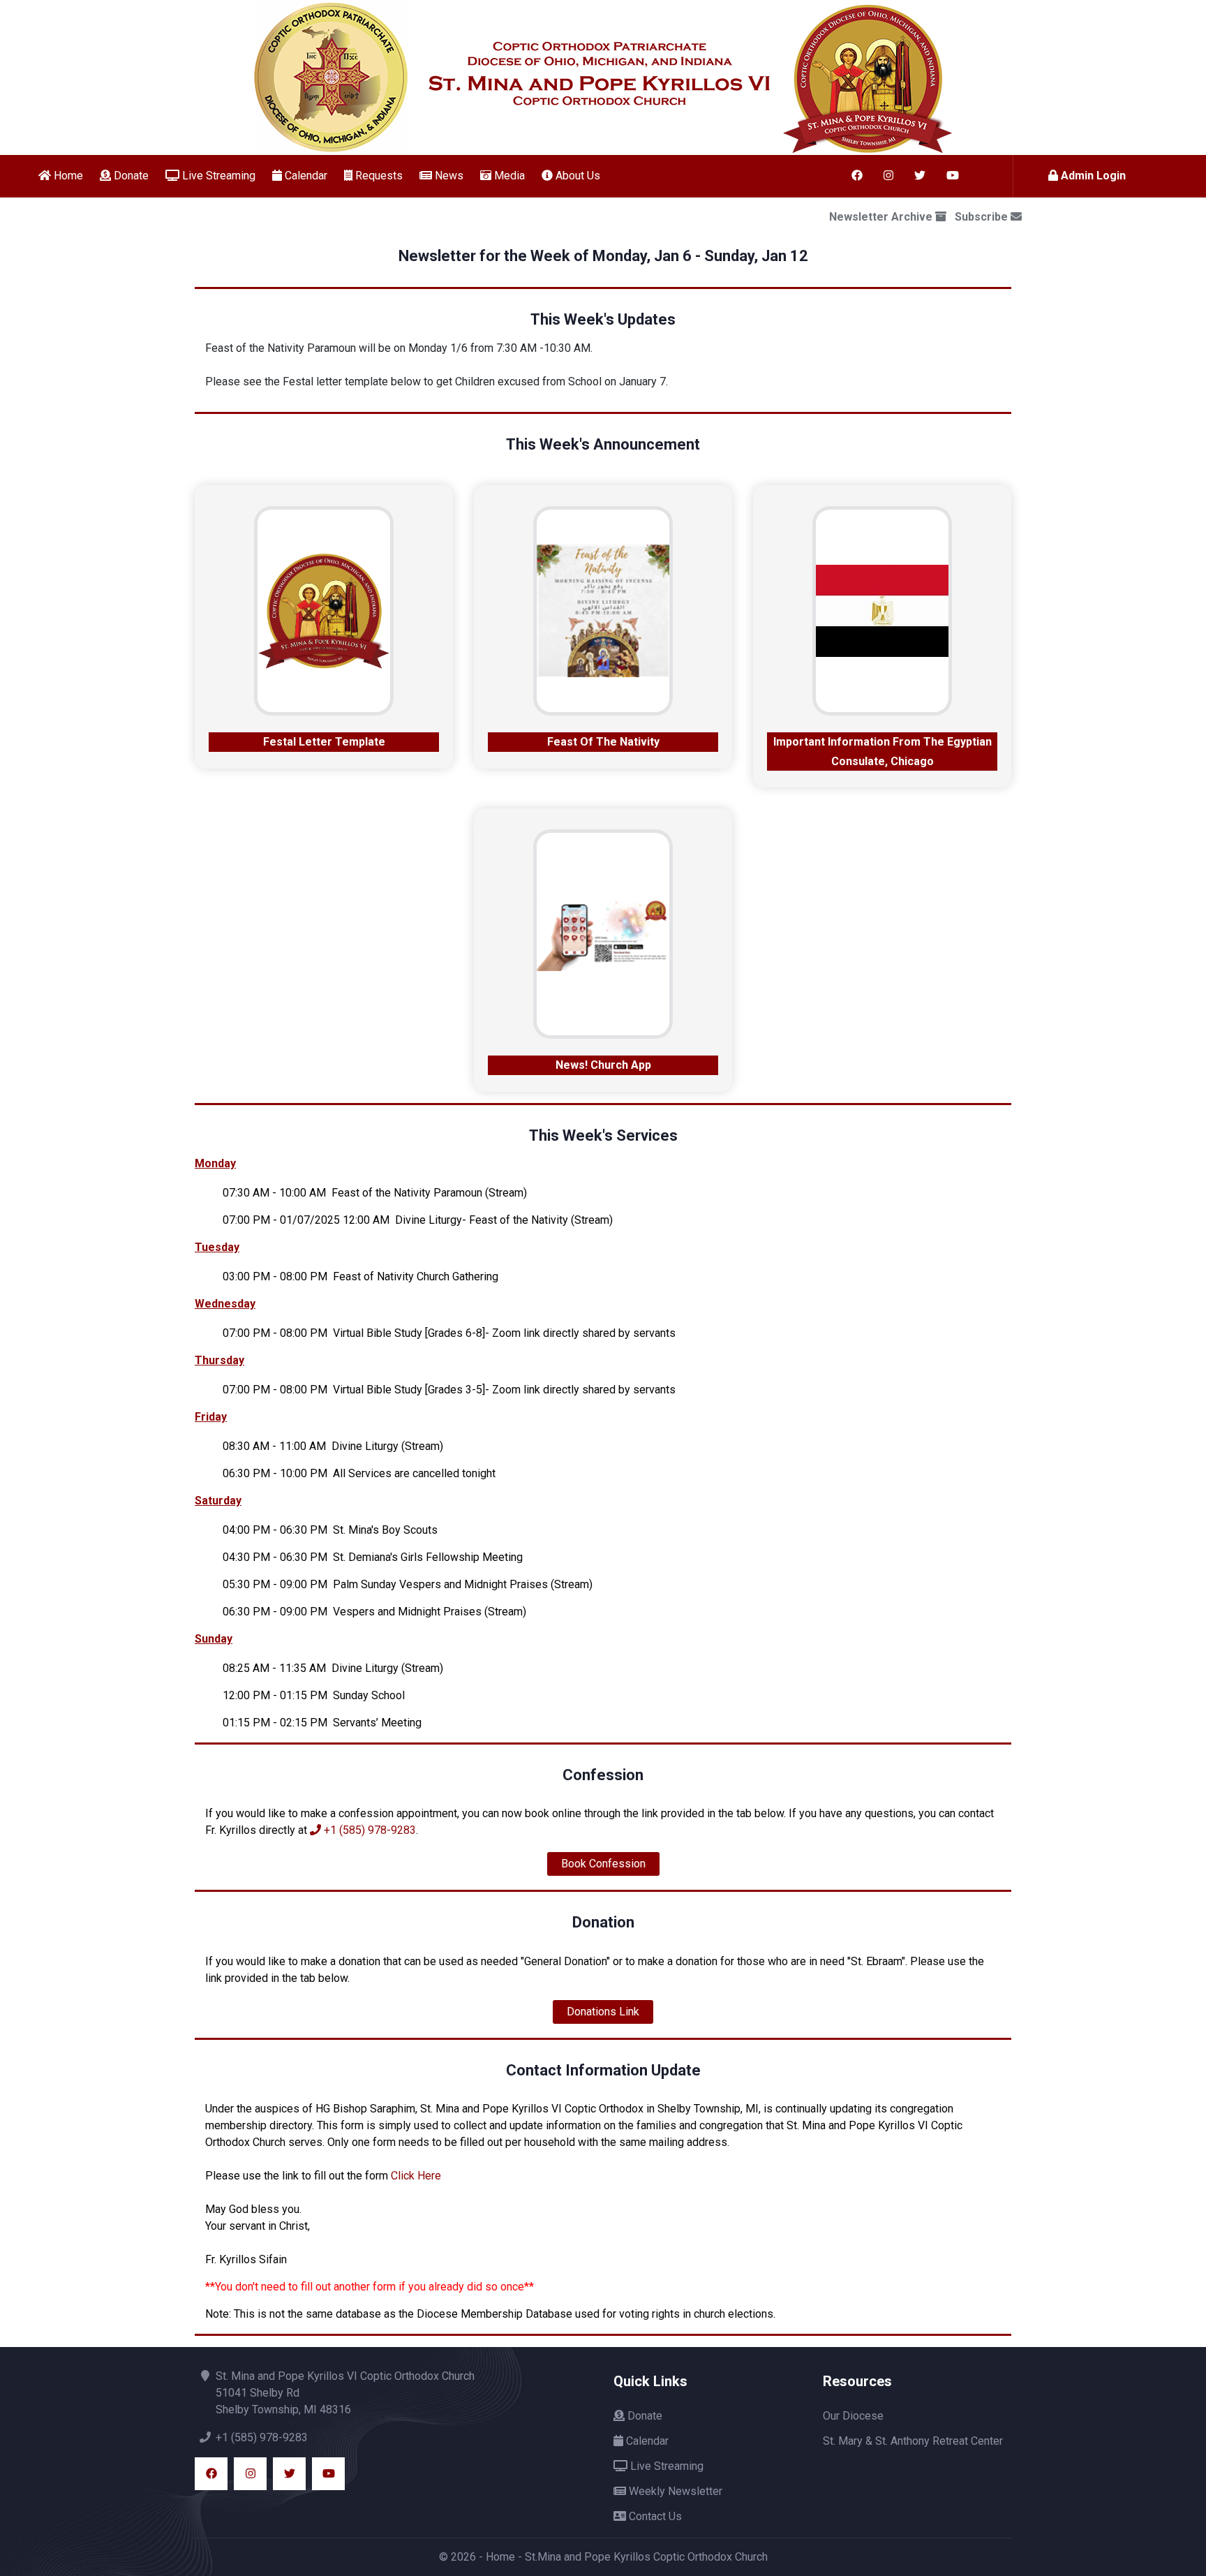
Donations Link (603, 2012)
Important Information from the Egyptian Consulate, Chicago (883, 752)
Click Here (416, 2176)
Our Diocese (853, 2416)
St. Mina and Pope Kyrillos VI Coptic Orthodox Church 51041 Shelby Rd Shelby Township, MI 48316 (345, 2393)
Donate (130, 176)
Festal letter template (324, 742)
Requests (378, 176)
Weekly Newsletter (674, 2491)
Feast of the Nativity (603, 742)
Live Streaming (217, 176)
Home (67, 176)
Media (508, 176)
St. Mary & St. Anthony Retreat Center (913, 2441)
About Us (576, 176)
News (448, 176)
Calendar (305, 176)
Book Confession (603, 1864)
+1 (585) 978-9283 (368, 1830)
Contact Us (654, 2516)
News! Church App (603, 1065)
